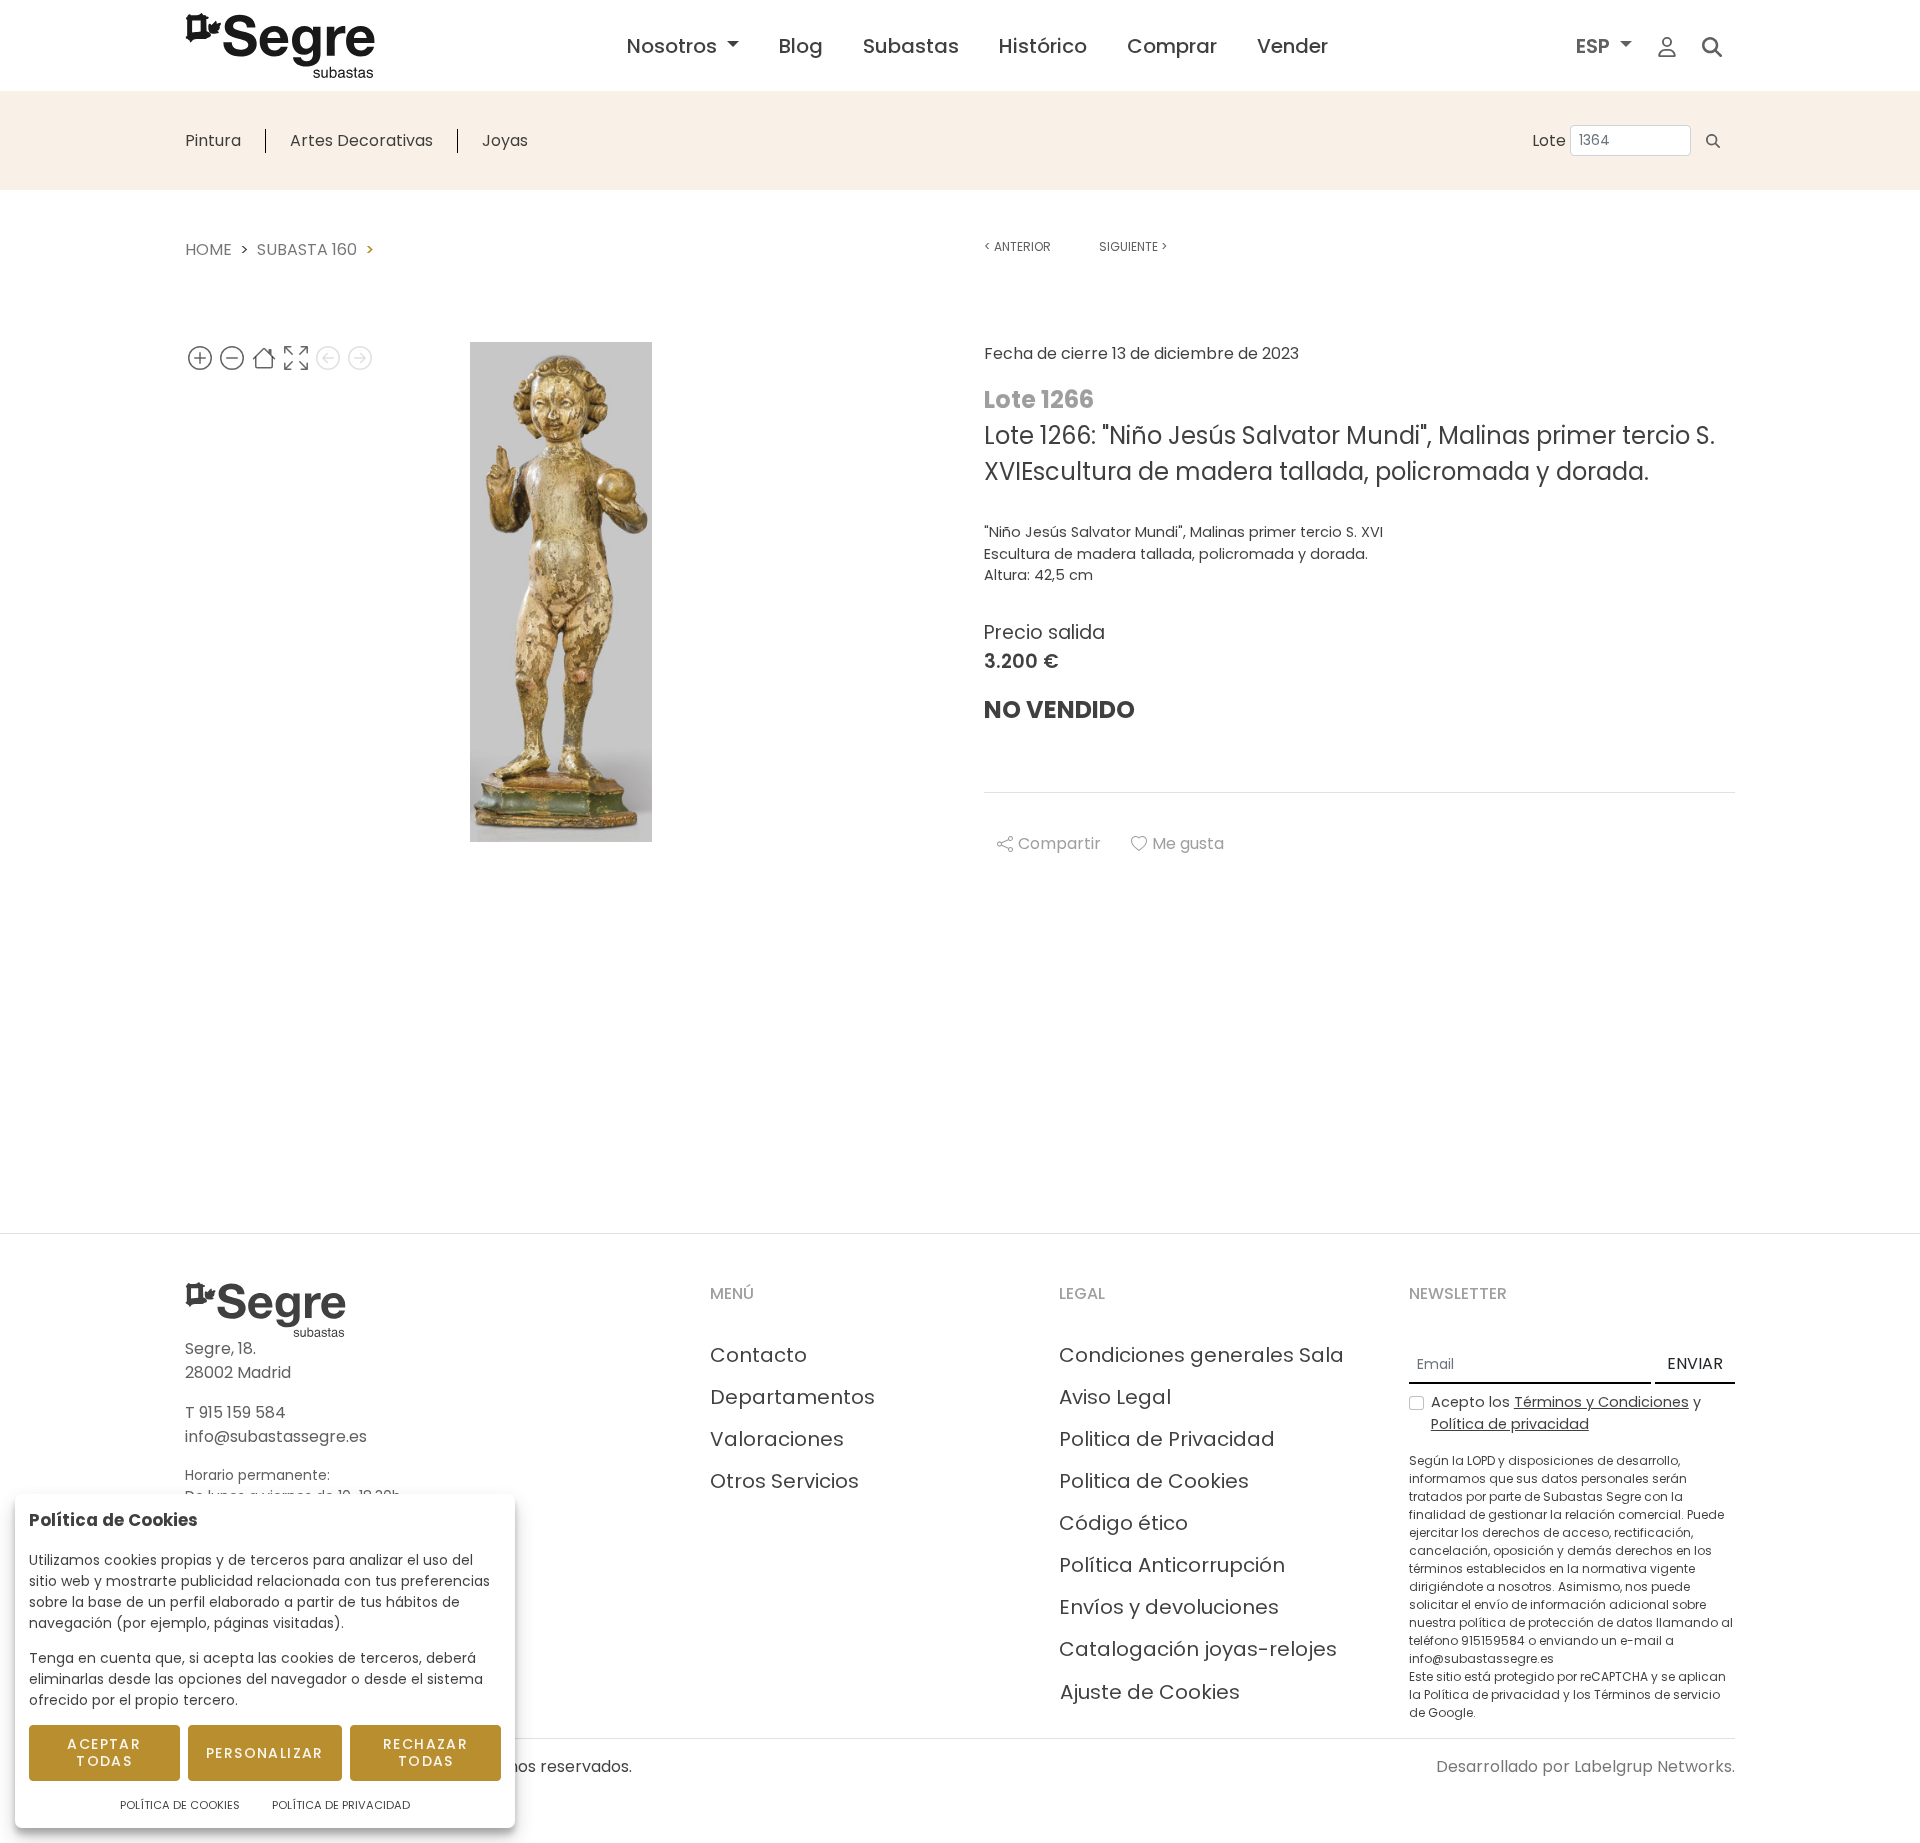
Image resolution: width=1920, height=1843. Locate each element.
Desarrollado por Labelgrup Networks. (1585, 1766)
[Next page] (360, 357)
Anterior (1017, 246)
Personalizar (265, 1753)
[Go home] (264, 357)
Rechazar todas (425, 1752)
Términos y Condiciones (1601, 1402)
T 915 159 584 (235, 1412)
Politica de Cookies (1154, 1481)
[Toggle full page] (296, 357)
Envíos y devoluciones (1169, 1607)
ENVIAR (1695, 1363)
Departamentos (792, 1397)
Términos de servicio (1657, 1694)
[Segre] (280, 45)
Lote (1549, 140)
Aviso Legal (1115, 1397)
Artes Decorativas (361, 140)
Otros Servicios (784, 1481)
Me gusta (1188, 843)
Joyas (505, 140)
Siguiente (1133, 246)
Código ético (1123, 1523)
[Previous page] (328, 357)
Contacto (758, 1355)
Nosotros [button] (674, 46)
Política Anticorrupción (1172, 1565)
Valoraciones (777, 1439)
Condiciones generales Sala (1201, 1355)
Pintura (213, 140)
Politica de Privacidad (1167, 1439)
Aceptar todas (104, 1752)
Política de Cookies (180, 1805)
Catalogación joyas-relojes (1198, 1649)
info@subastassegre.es (276, 1436)
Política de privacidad (1510, 1424)
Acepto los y (1566, 1413)
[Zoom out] (232, 357)
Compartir (1059, 843)
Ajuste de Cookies (1150, 1692)
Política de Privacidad (341, 1805)
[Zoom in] (200, 357)
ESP (1595, 46)
